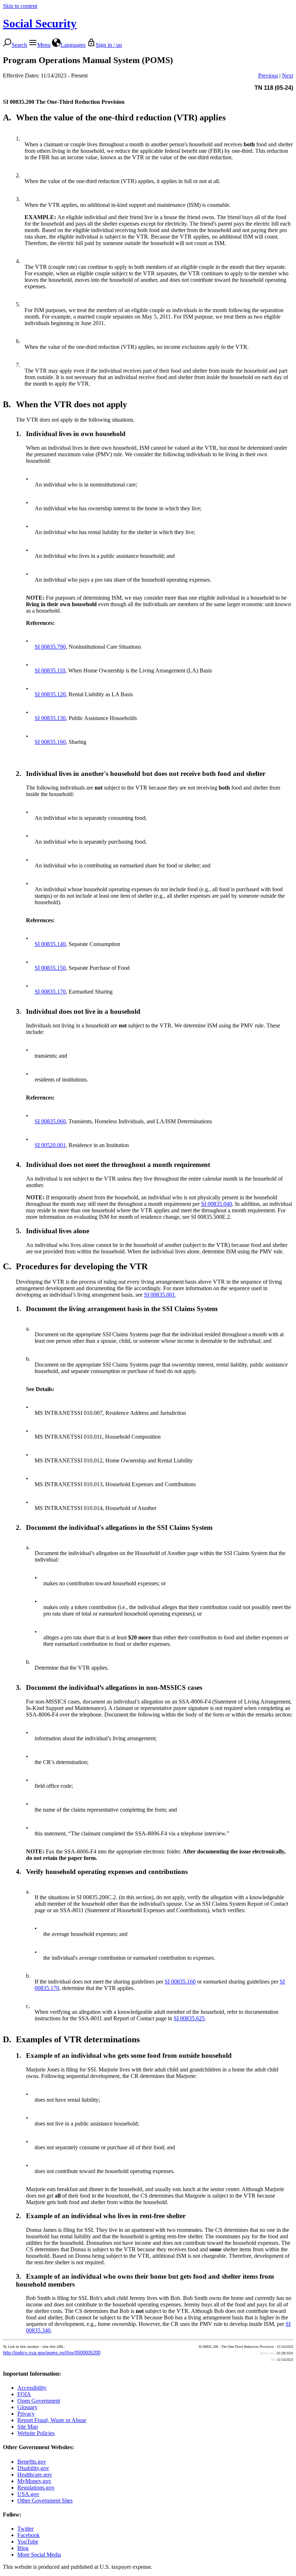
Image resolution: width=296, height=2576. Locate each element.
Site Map (28, 2427)
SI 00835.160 (50, 742)
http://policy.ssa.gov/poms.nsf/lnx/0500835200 (52, 2353)
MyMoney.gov (34, 2481)
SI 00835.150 (50, 968)
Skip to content (20, 6)
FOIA (24, 2394)
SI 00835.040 (217, 1204)
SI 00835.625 (189, 2018)
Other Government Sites (45, 2501)
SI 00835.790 (50, 647)
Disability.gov (33, 2468)
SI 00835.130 (50, 718)
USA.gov (28, 2494)
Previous (268, 75)
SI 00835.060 (50, 1121)
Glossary (27, 2407)
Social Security (40, 23)
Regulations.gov (36, 2488)
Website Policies (36, 2433)
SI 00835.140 (50, 944)
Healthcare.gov (35, 2475)
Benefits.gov (32, 2462)
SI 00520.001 (50, 1145)
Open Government (39, 2401)
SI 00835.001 (160, 1295)
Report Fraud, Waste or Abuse (52, 2420)
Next (288, 75)
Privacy (26, 2414)
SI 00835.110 (50, 670)
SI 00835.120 (50, 694)
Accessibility (32, 2388)
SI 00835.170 (50, 992)
